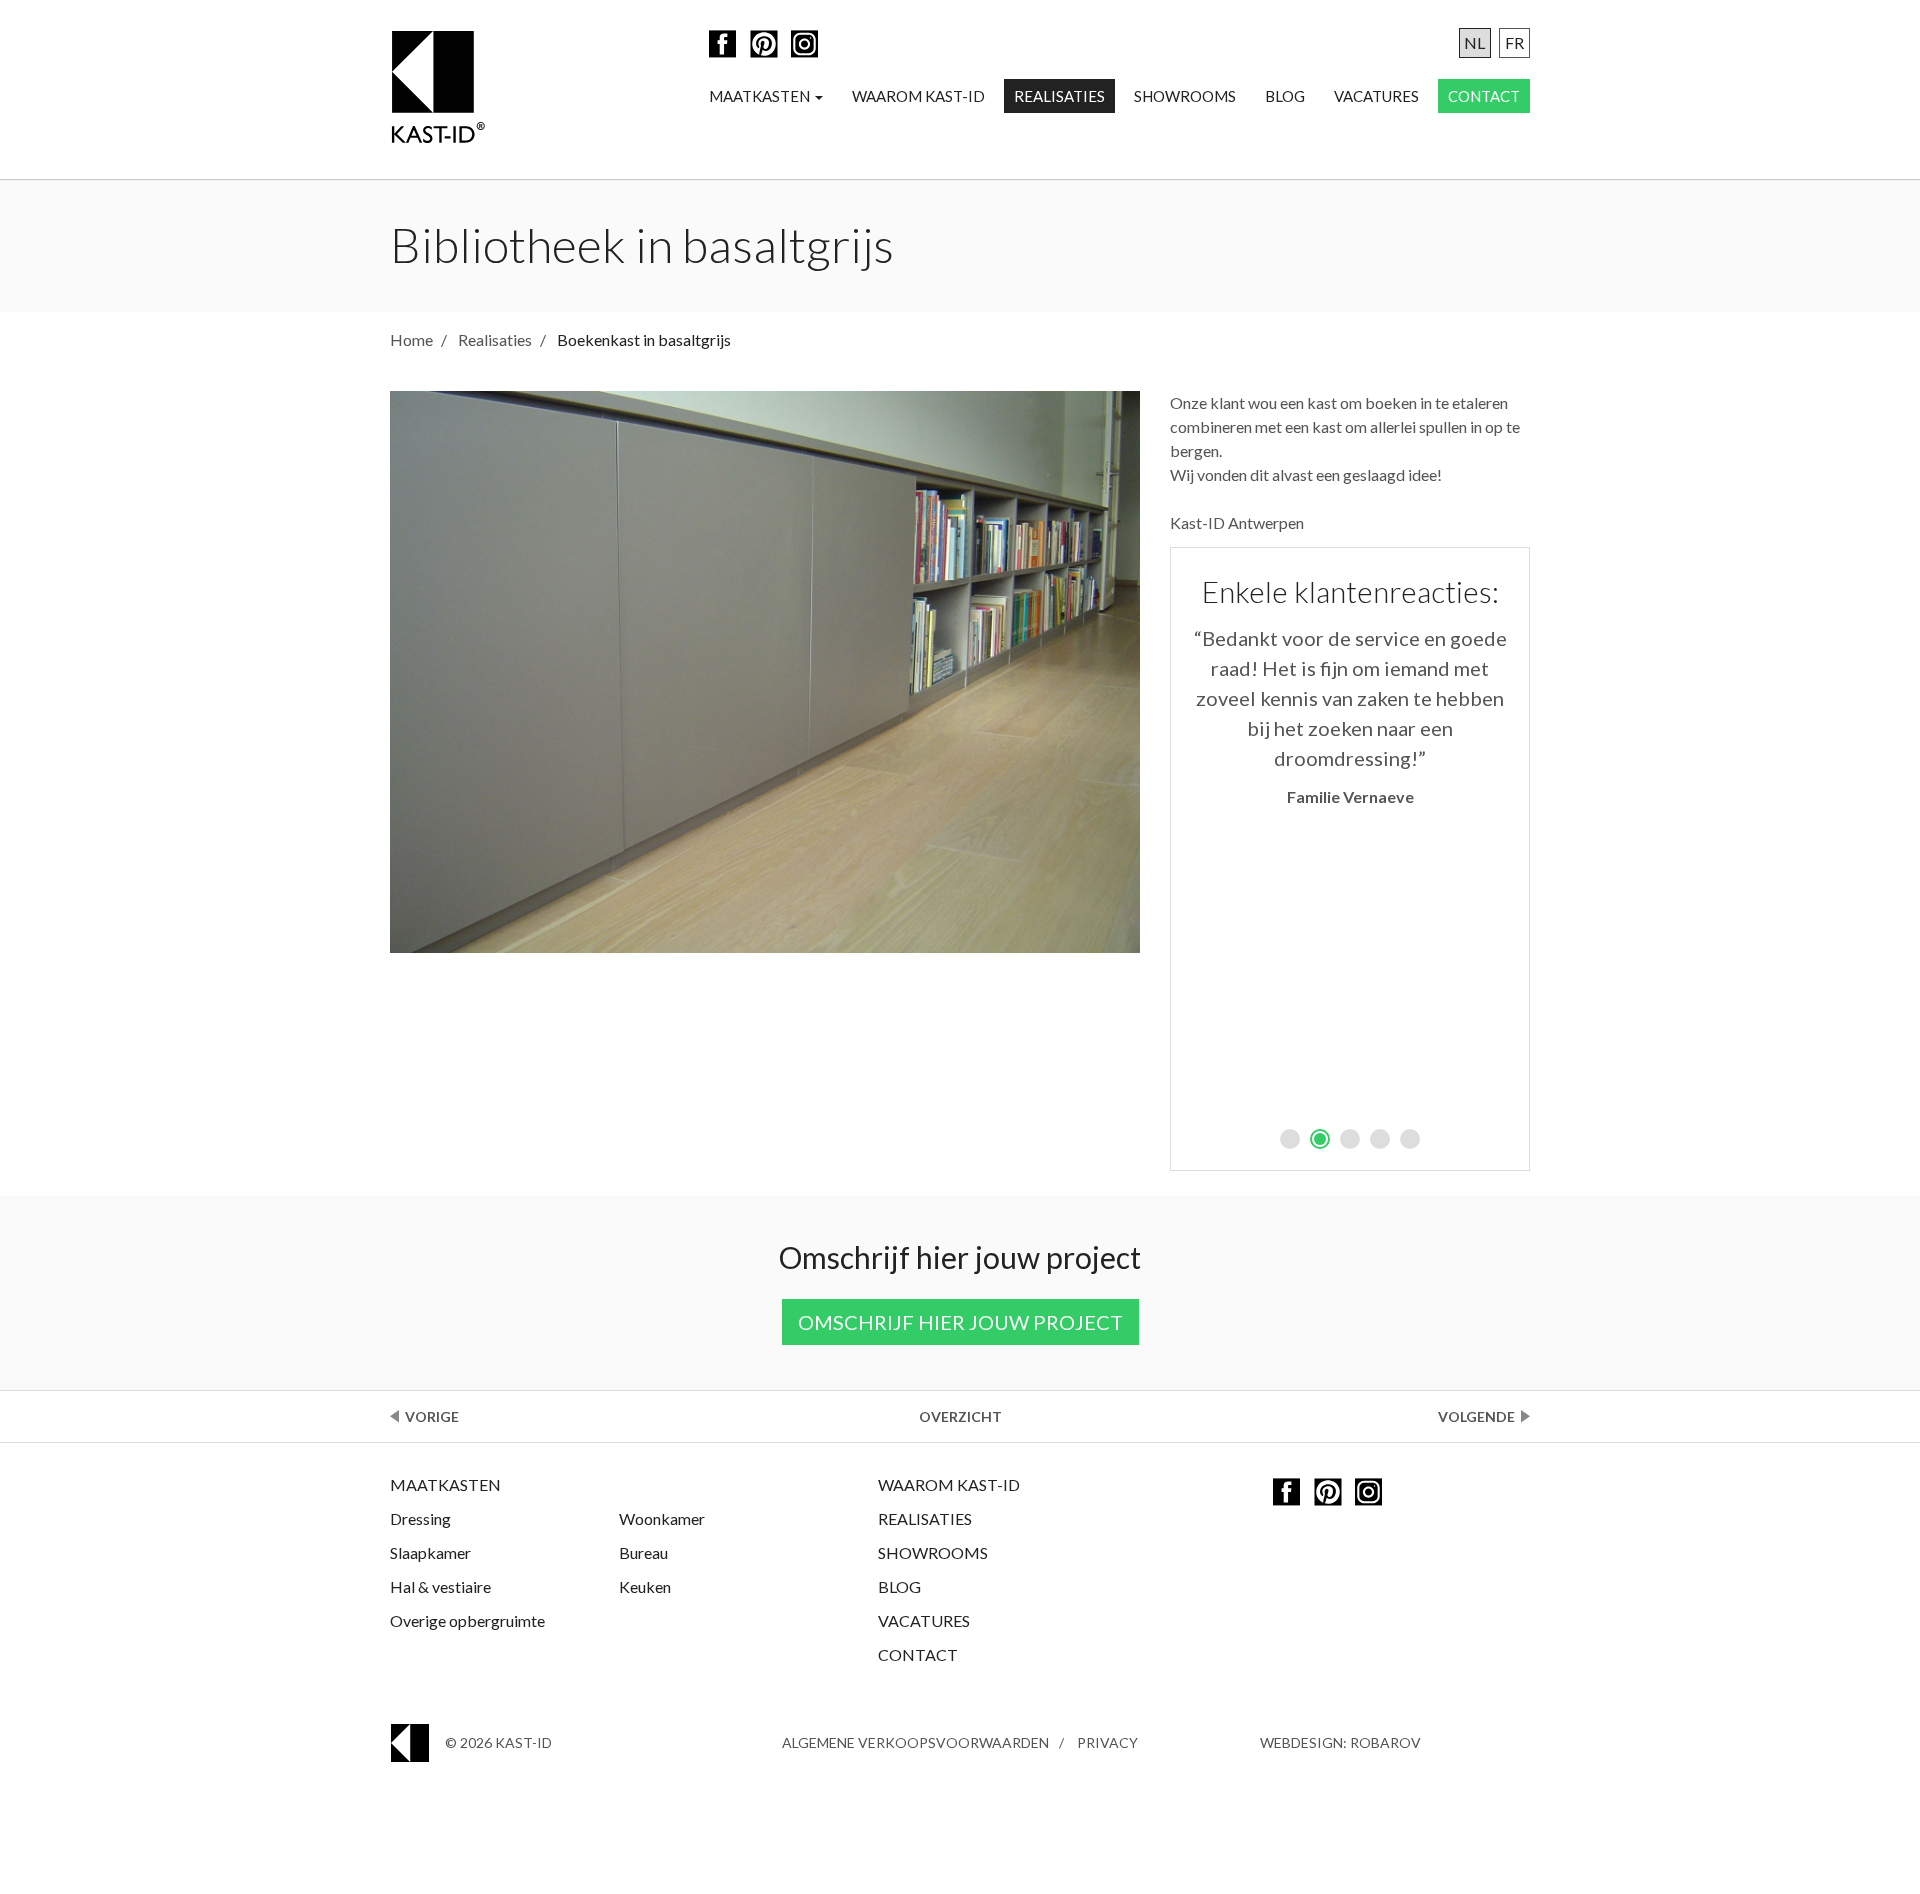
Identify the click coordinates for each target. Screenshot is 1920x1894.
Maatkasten (761, 96)
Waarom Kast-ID (918, 96)
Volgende (1476, 1416)
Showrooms (1185, 96)
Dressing (420, 1518)
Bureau (643, 1552)
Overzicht (960, 1416)
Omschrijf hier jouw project (960, 1322)
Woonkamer (662, 1518)
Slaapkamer (430, 1552)
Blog (1285, 96)
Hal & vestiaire (440, 1586)
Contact (1484, 96)
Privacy (1107, 1742)
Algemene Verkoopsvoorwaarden (915, 1742)
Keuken (645, 1586)
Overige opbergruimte (467, 1620)
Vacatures (1376, 96)
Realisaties (1059, 96)
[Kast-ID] (437, 89)
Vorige (432, 1416)
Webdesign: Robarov (1340, 1742)
